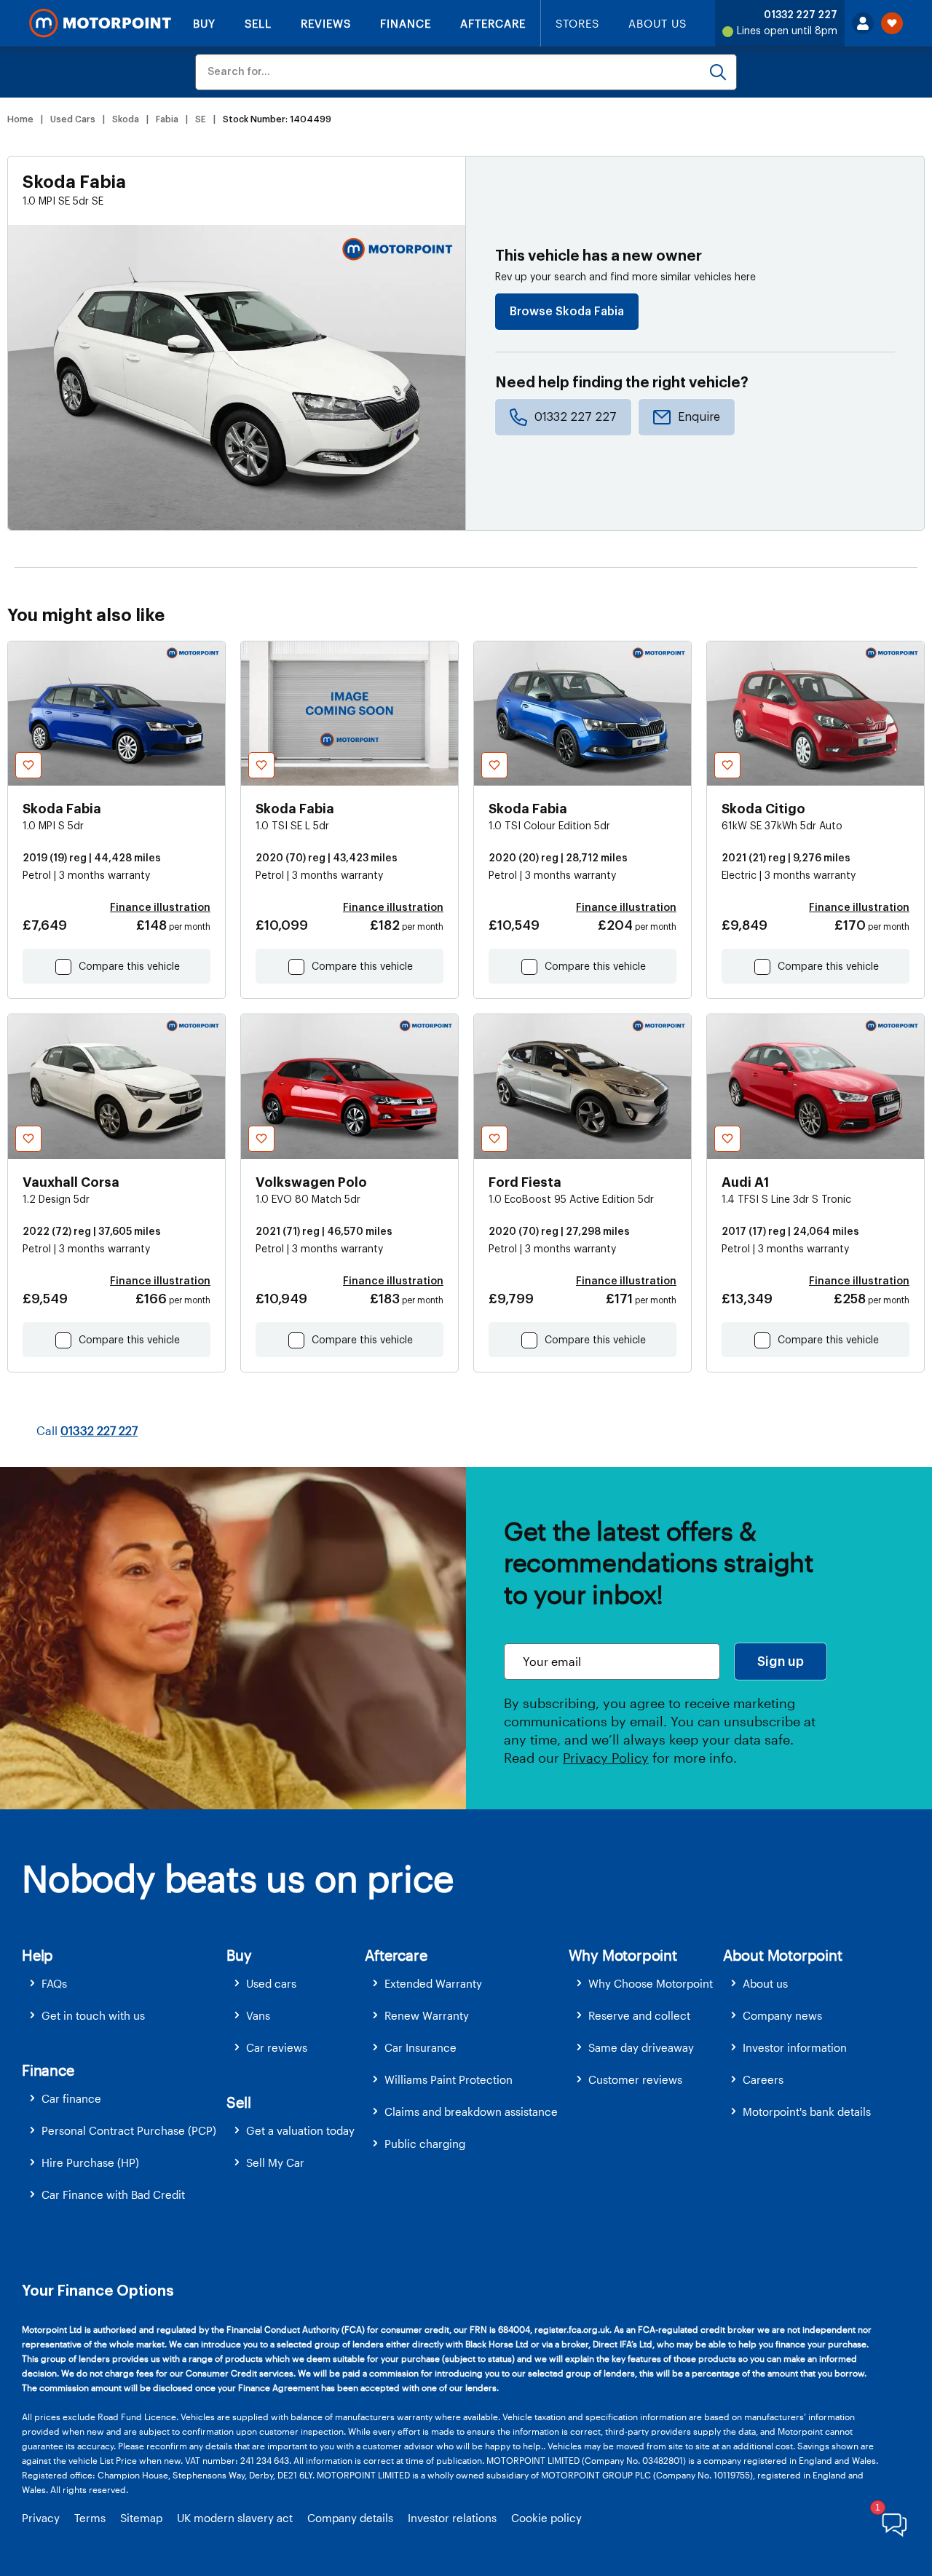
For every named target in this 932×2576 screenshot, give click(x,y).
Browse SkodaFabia (567, 312)
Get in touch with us (93, 2015)
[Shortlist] (892, 23)
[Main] (100, 23)
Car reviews (277, 2047)
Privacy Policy (606, 1758)
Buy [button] (239, 1955)
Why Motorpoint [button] (623, 1955)
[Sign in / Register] (863, 23)
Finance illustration (160, 908)
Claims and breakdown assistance (471, 2111)
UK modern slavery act (235, 2518)
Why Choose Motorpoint (651, 1983)
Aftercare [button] (396, 1955)
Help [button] (37, 1955)
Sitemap (141, 2518)
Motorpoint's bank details (807, 2111)
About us (765, 1983)
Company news (782, 2015)
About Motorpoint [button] (783, 1955)
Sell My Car (275, 2162)
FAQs (54, 1983)
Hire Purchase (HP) (90, 2162)
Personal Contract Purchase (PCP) (129, 2130)
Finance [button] (48, 2070)
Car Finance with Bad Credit (113, 2194)
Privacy (41, 2518)
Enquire (699, 417)
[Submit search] (718, 72)
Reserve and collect (639, 2015)
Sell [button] (238, 2102)
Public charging (425, 2144)
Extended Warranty (433, 1983)
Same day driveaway (641, 2047)
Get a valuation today (300, 2130)
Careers (763, 2079)
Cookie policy (546, 2518)
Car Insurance (420, 2047)
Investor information (795, 2047)
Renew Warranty (427, 2015)
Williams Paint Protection (449, 2079)
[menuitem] (124, 1984)
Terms (90, 2518)
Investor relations (452, 2518)
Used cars (271, 1983)
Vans (258, 2015)
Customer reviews (635, 2079)
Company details (350, 2518)
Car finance (71, 2098)
